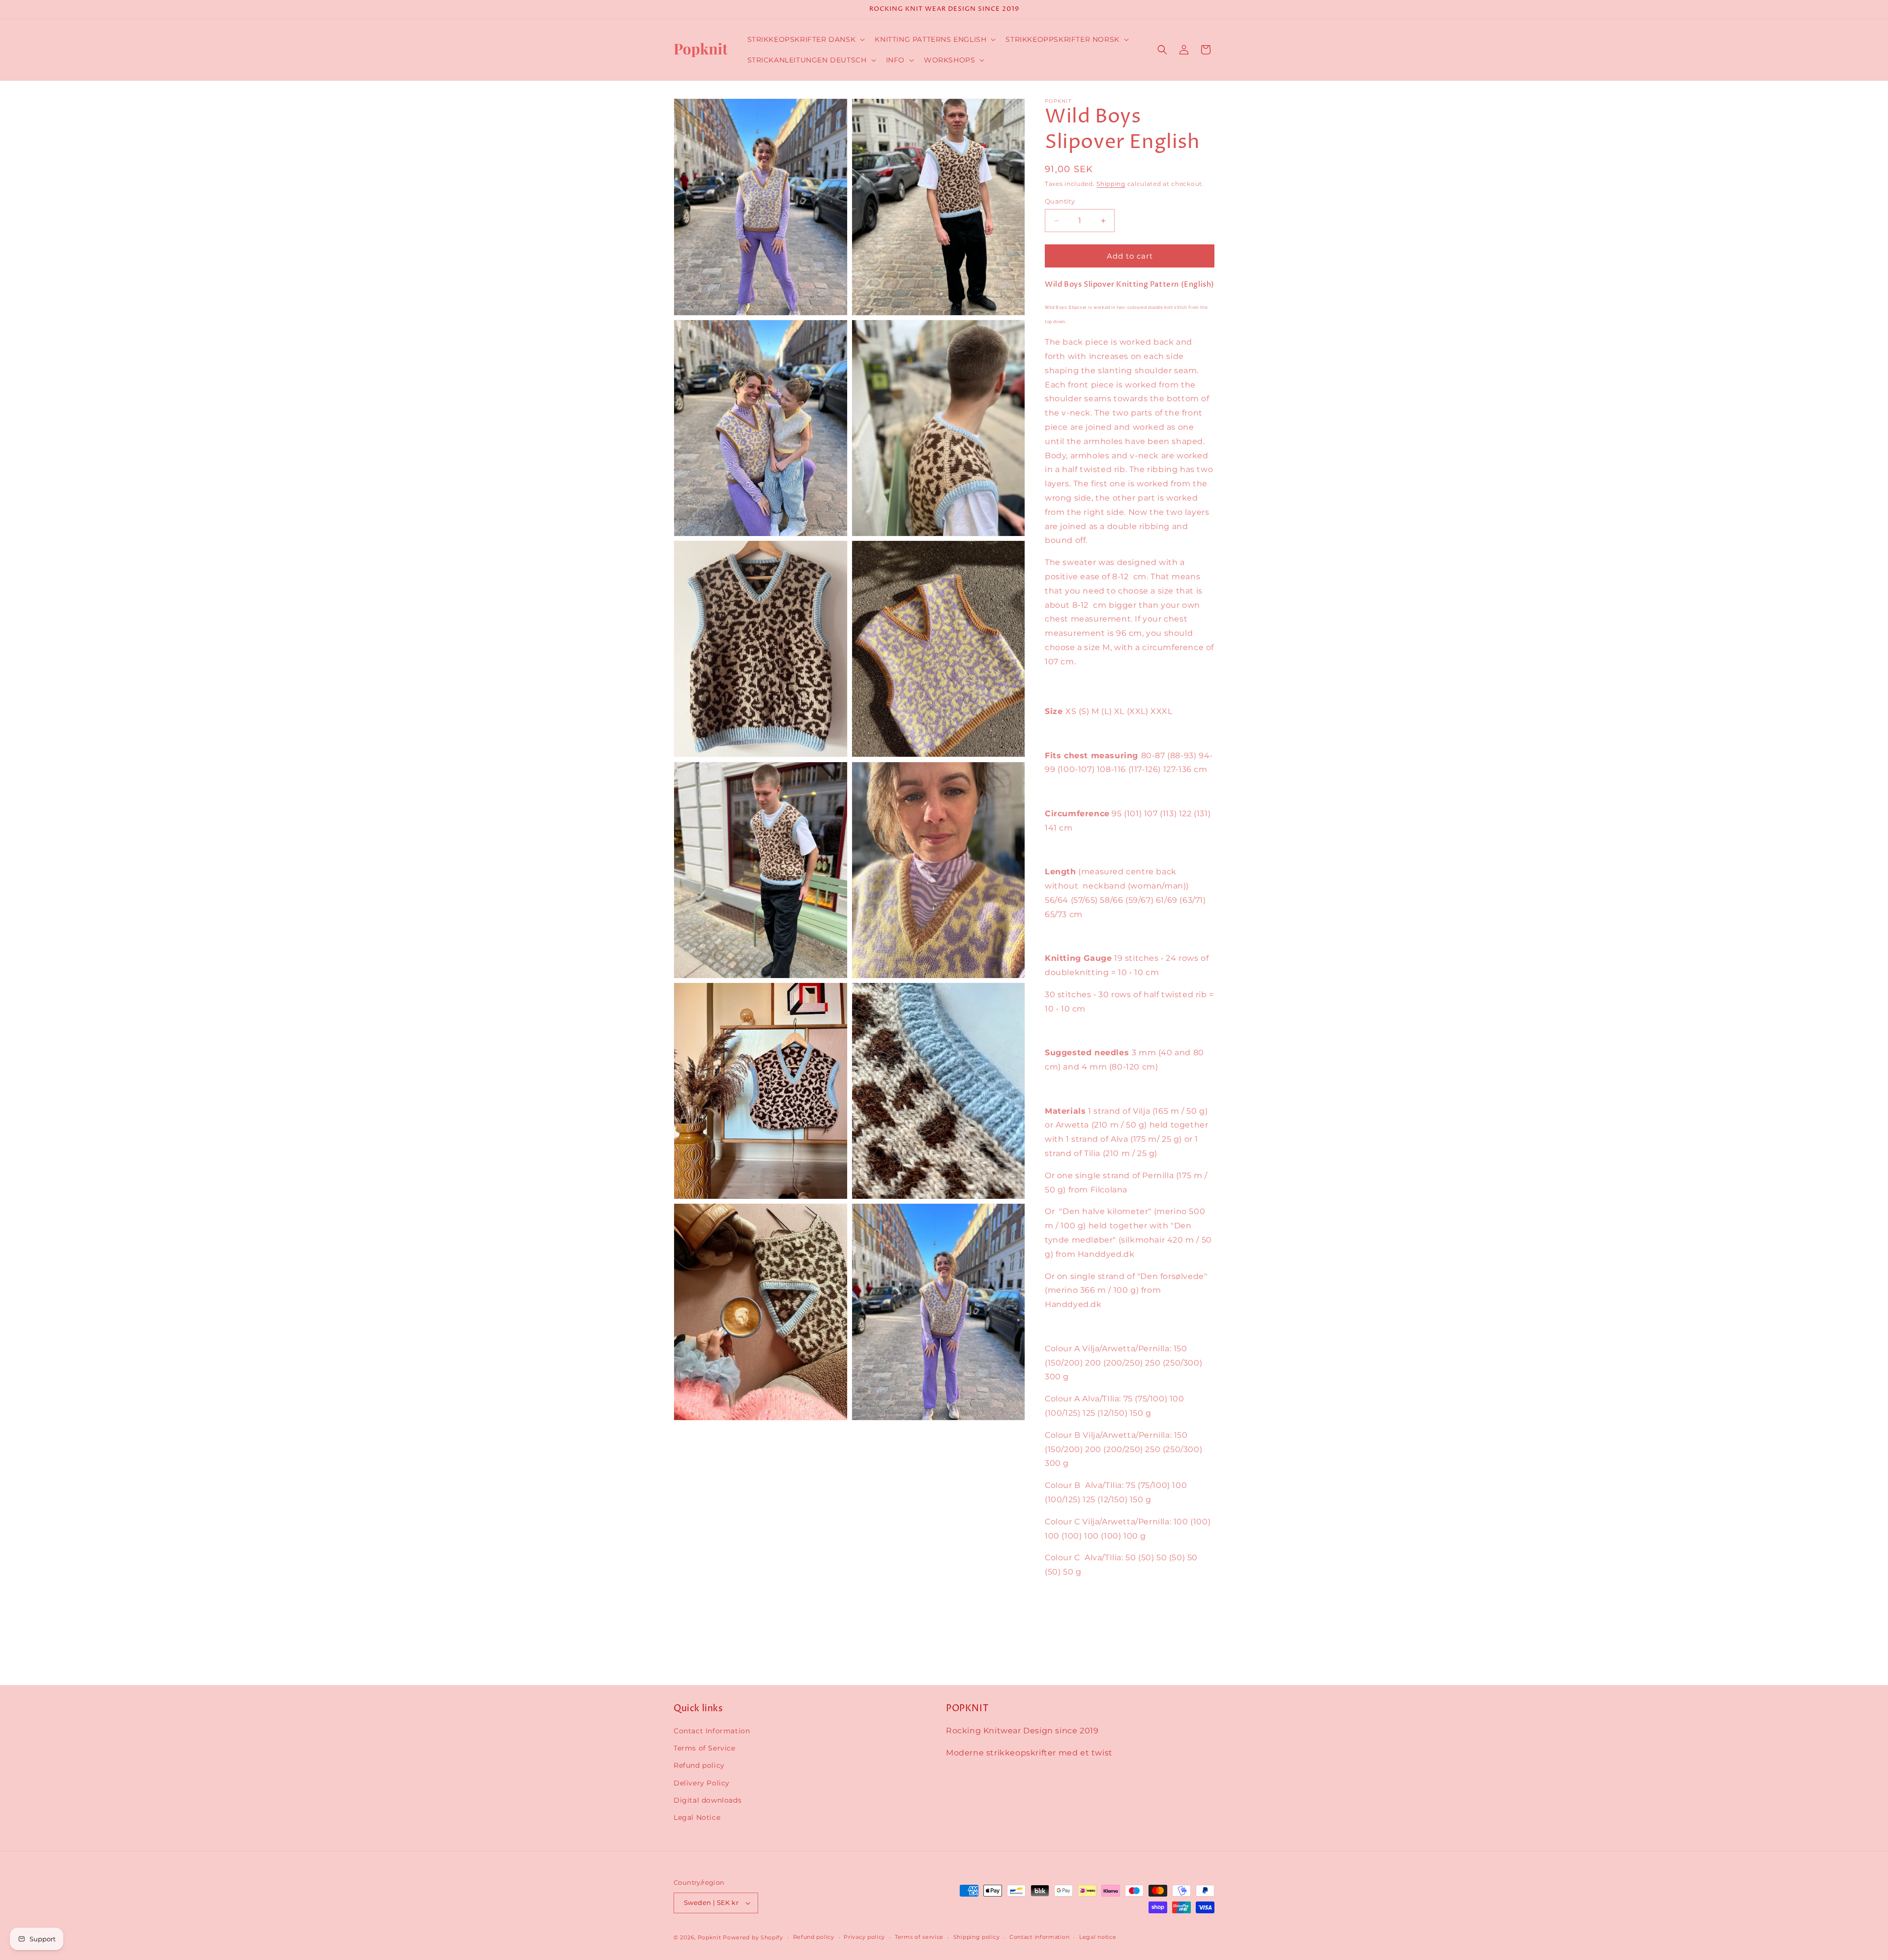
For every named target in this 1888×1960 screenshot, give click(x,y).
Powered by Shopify (753, 1937)
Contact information (1039, 1937)
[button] (805, 39)
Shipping (1111, 184)
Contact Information (712, 1731)
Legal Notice (697, 1817)
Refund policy (699, 1765)
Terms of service (919, 1937)
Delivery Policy (702, 1783)
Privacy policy (864, 1937)
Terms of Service (705, 1748)
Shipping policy (977, 1937)
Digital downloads (708, 1800)
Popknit (709, 1937)
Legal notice (1098, 1937)
